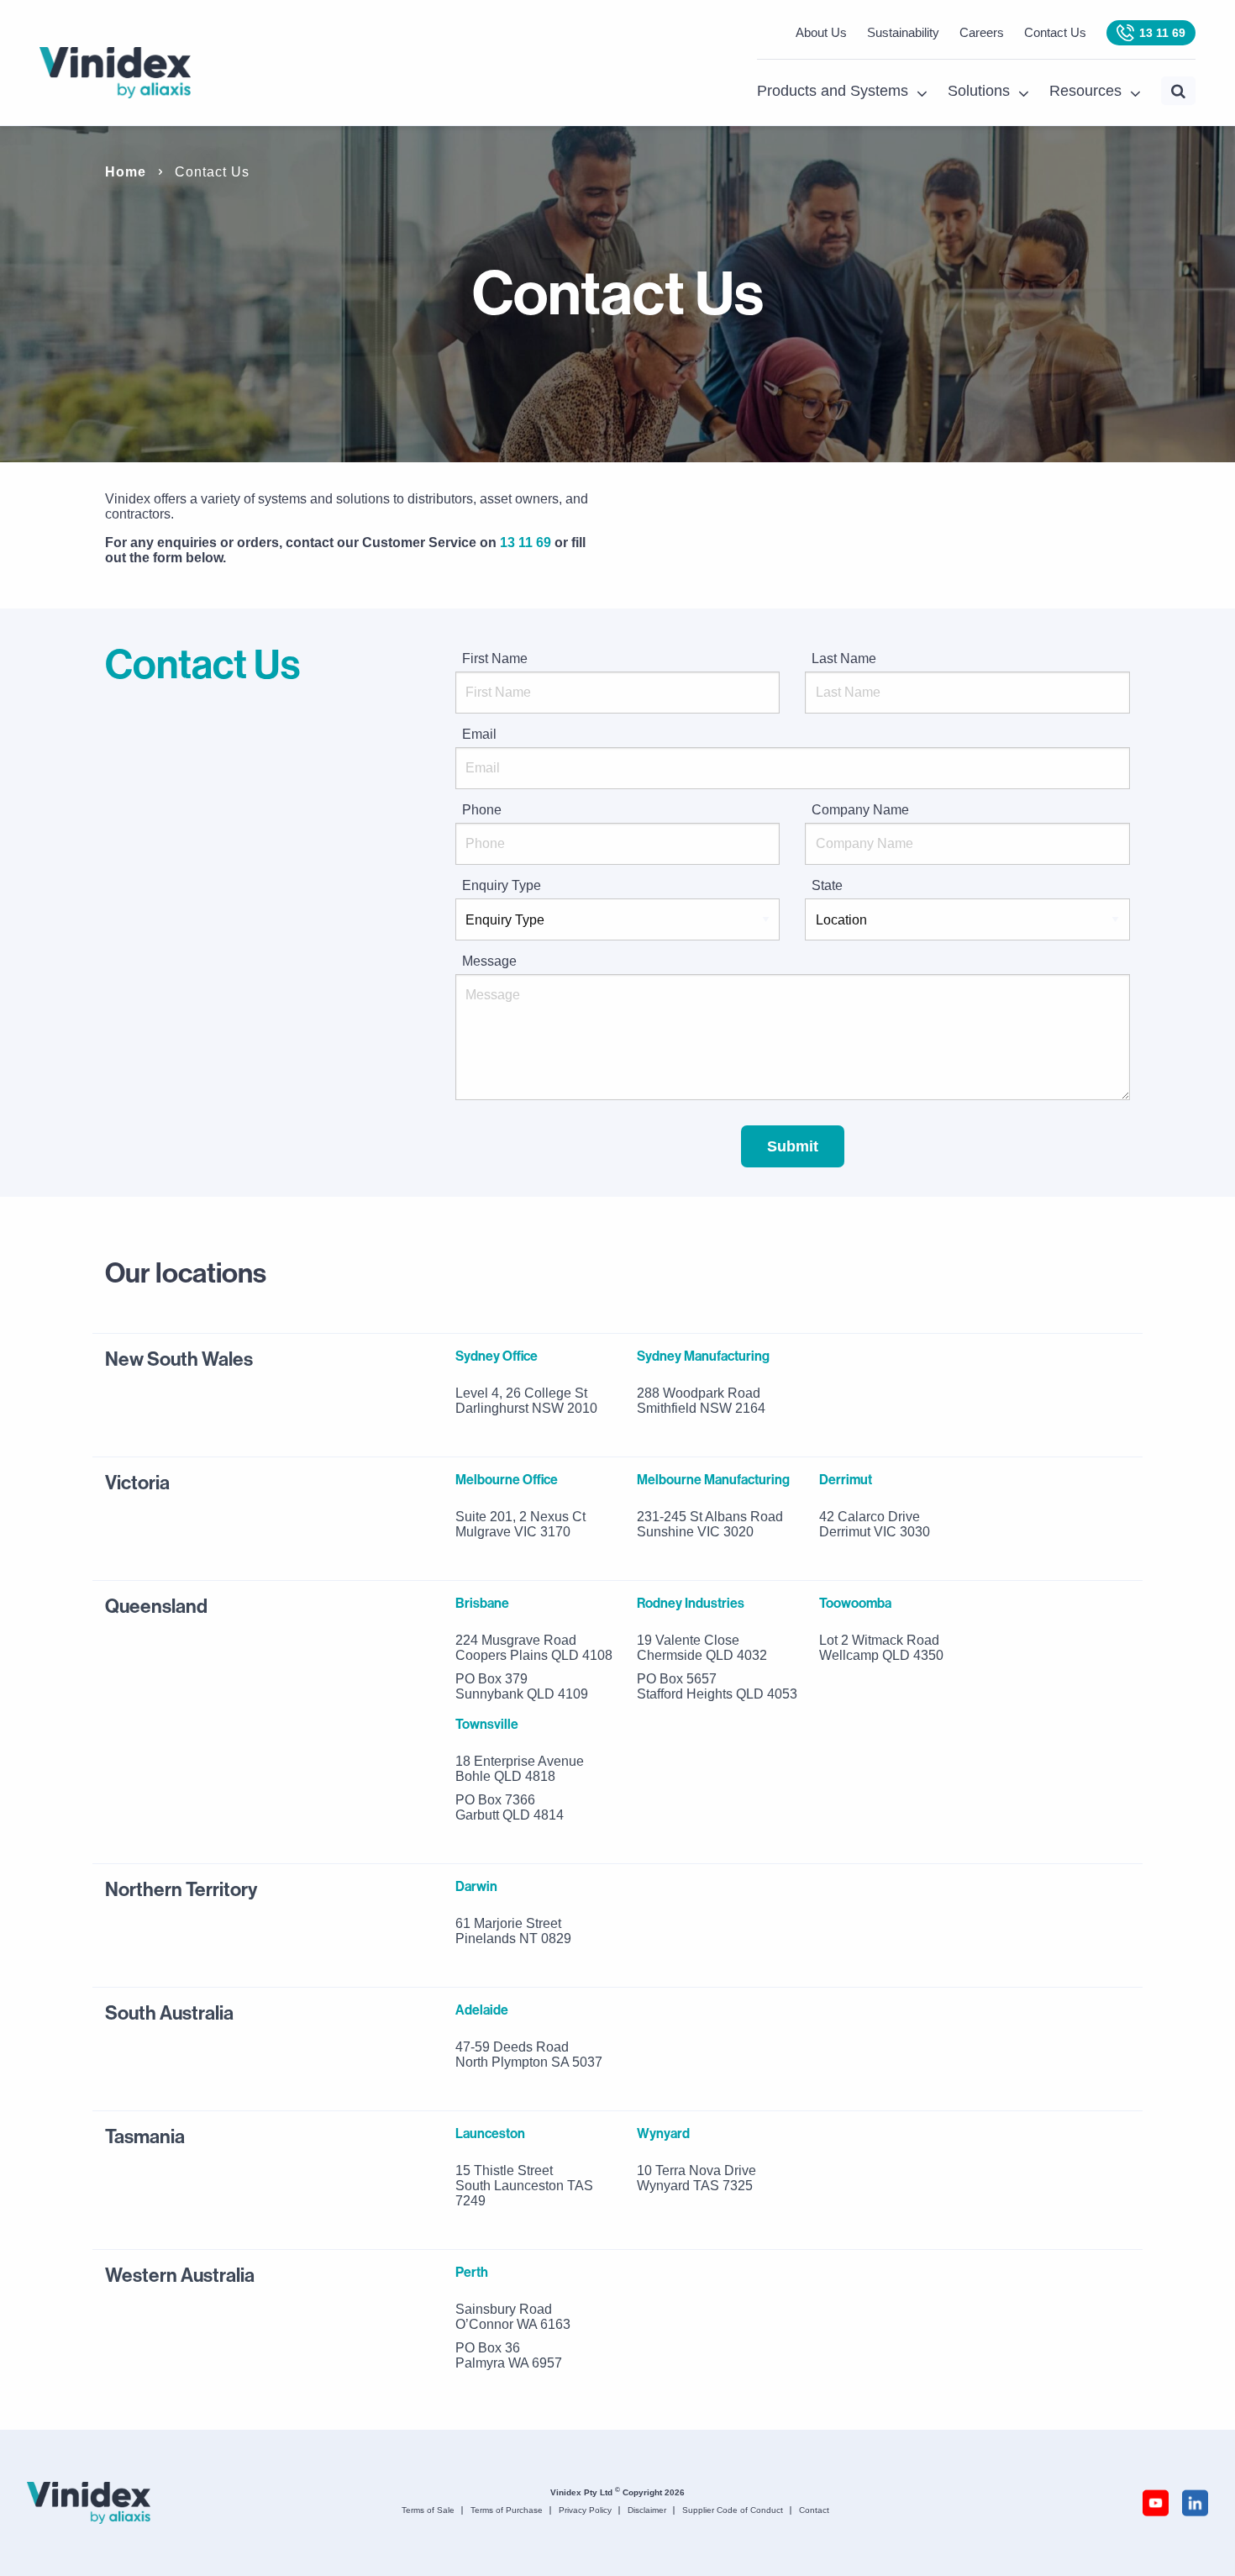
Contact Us (1055, 32)
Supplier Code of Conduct (733, 2510)
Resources (1085, 91)
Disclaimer (647, 2510)
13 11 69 (1162, 33)
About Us (821, 32)
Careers (982, 32)
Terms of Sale (428, 2510)
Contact (814, 2510)
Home (126, 172)
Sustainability (903, 32)
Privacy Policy (585, 2510)
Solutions (979, 91)
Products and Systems (833, 91)
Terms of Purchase (507, 2510)
